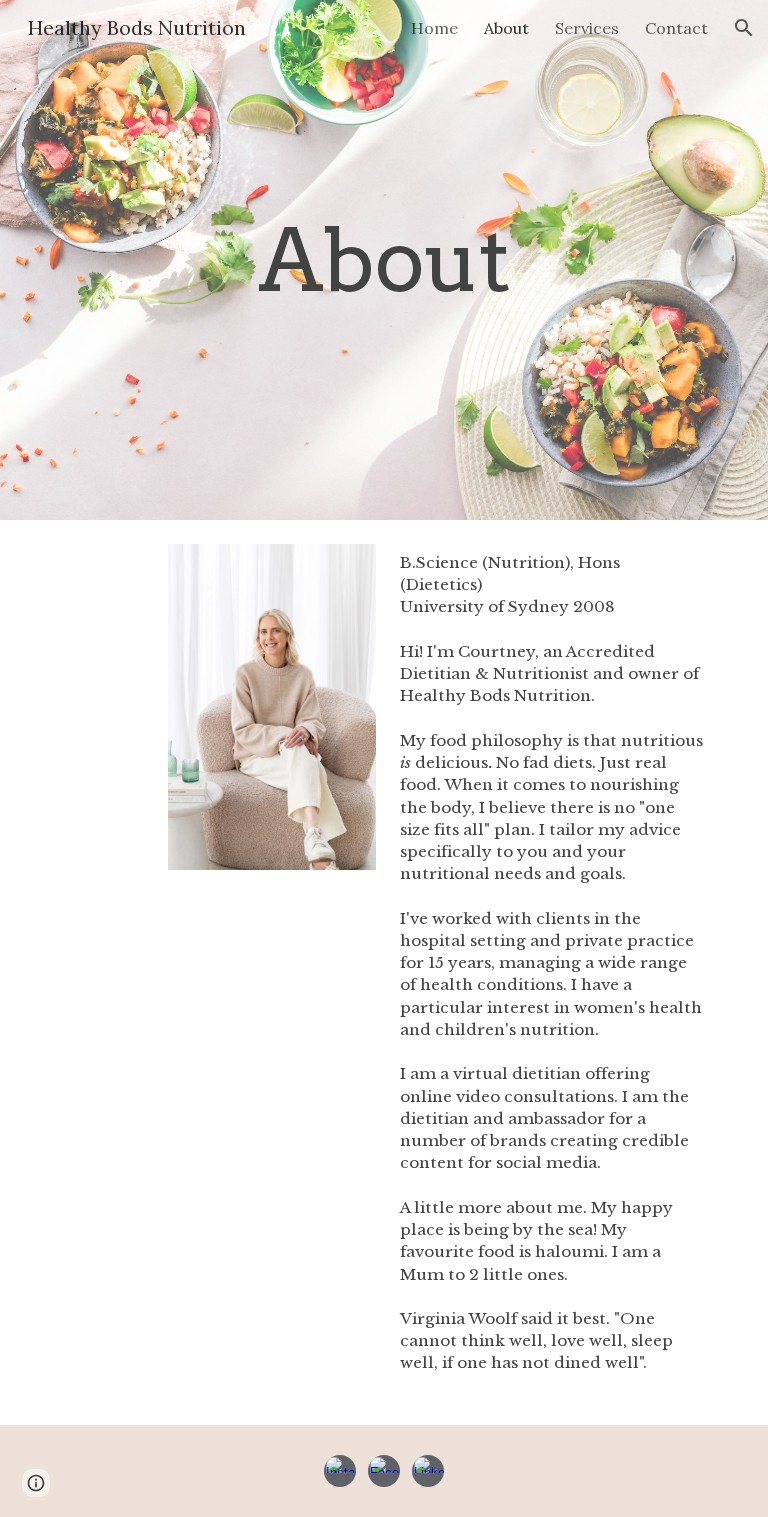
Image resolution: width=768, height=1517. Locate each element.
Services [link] (587, 28)
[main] (383, 260)
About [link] (506, 28)
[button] (744, 28)
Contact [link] (676, 28)
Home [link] (434, 28)
